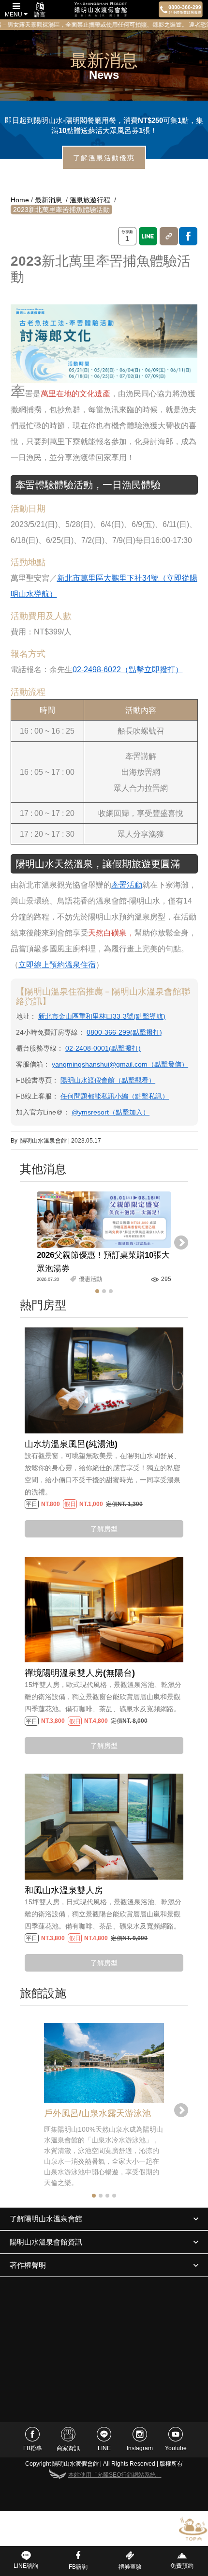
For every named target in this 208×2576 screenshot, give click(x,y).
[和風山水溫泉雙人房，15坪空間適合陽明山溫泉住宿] (104, 1826)
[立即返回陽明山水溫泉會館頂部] (193, 2528)
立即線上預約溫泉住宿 (57, 965)
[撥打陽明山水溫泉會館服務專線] (181, 9)
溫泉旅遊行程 (90, 200)
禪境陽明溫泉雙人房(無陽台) (80, 1673)
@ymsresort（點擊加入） (111, 1112)
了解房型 (104, 1529)
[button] (97, 1291)
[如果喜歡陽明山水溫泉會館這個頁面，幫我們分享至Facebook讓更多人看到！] (188, 236)
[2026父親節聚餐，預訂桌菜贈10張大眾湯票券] (104, 1220)
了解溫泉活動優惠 (104, 158)
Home (20, 200)
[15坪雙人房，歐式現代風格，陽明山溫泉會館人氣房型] (104, 1609)
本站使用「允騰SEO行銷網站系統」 (115, 2475)
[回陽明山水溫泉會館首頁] (101, 10)
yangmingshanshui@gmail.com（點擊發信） (120, 1064)
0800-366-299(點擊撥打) (124, 1032)
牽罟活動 (127, 885)
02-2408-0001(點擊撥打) (103, 1048)
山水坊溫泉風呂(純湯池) (71, 1444)
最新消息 (48, 200)
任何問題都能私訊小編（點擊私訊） (115, 1096)
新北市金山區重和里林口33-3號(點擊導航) (102, 1016)
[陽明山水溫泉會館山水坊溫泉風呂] (104, 1380)
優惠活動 (90, 1279)
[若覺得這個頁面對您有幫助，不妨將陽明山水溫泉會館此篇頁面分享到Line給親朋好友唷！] (148, 236)
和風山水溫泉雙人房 (64, 1890)
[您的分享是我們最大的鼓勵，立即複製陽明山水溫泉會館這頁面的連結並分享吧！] (169, 236)
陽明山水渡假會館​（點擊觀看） (108, 1080)
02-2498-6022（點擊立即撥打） (128, 670)
